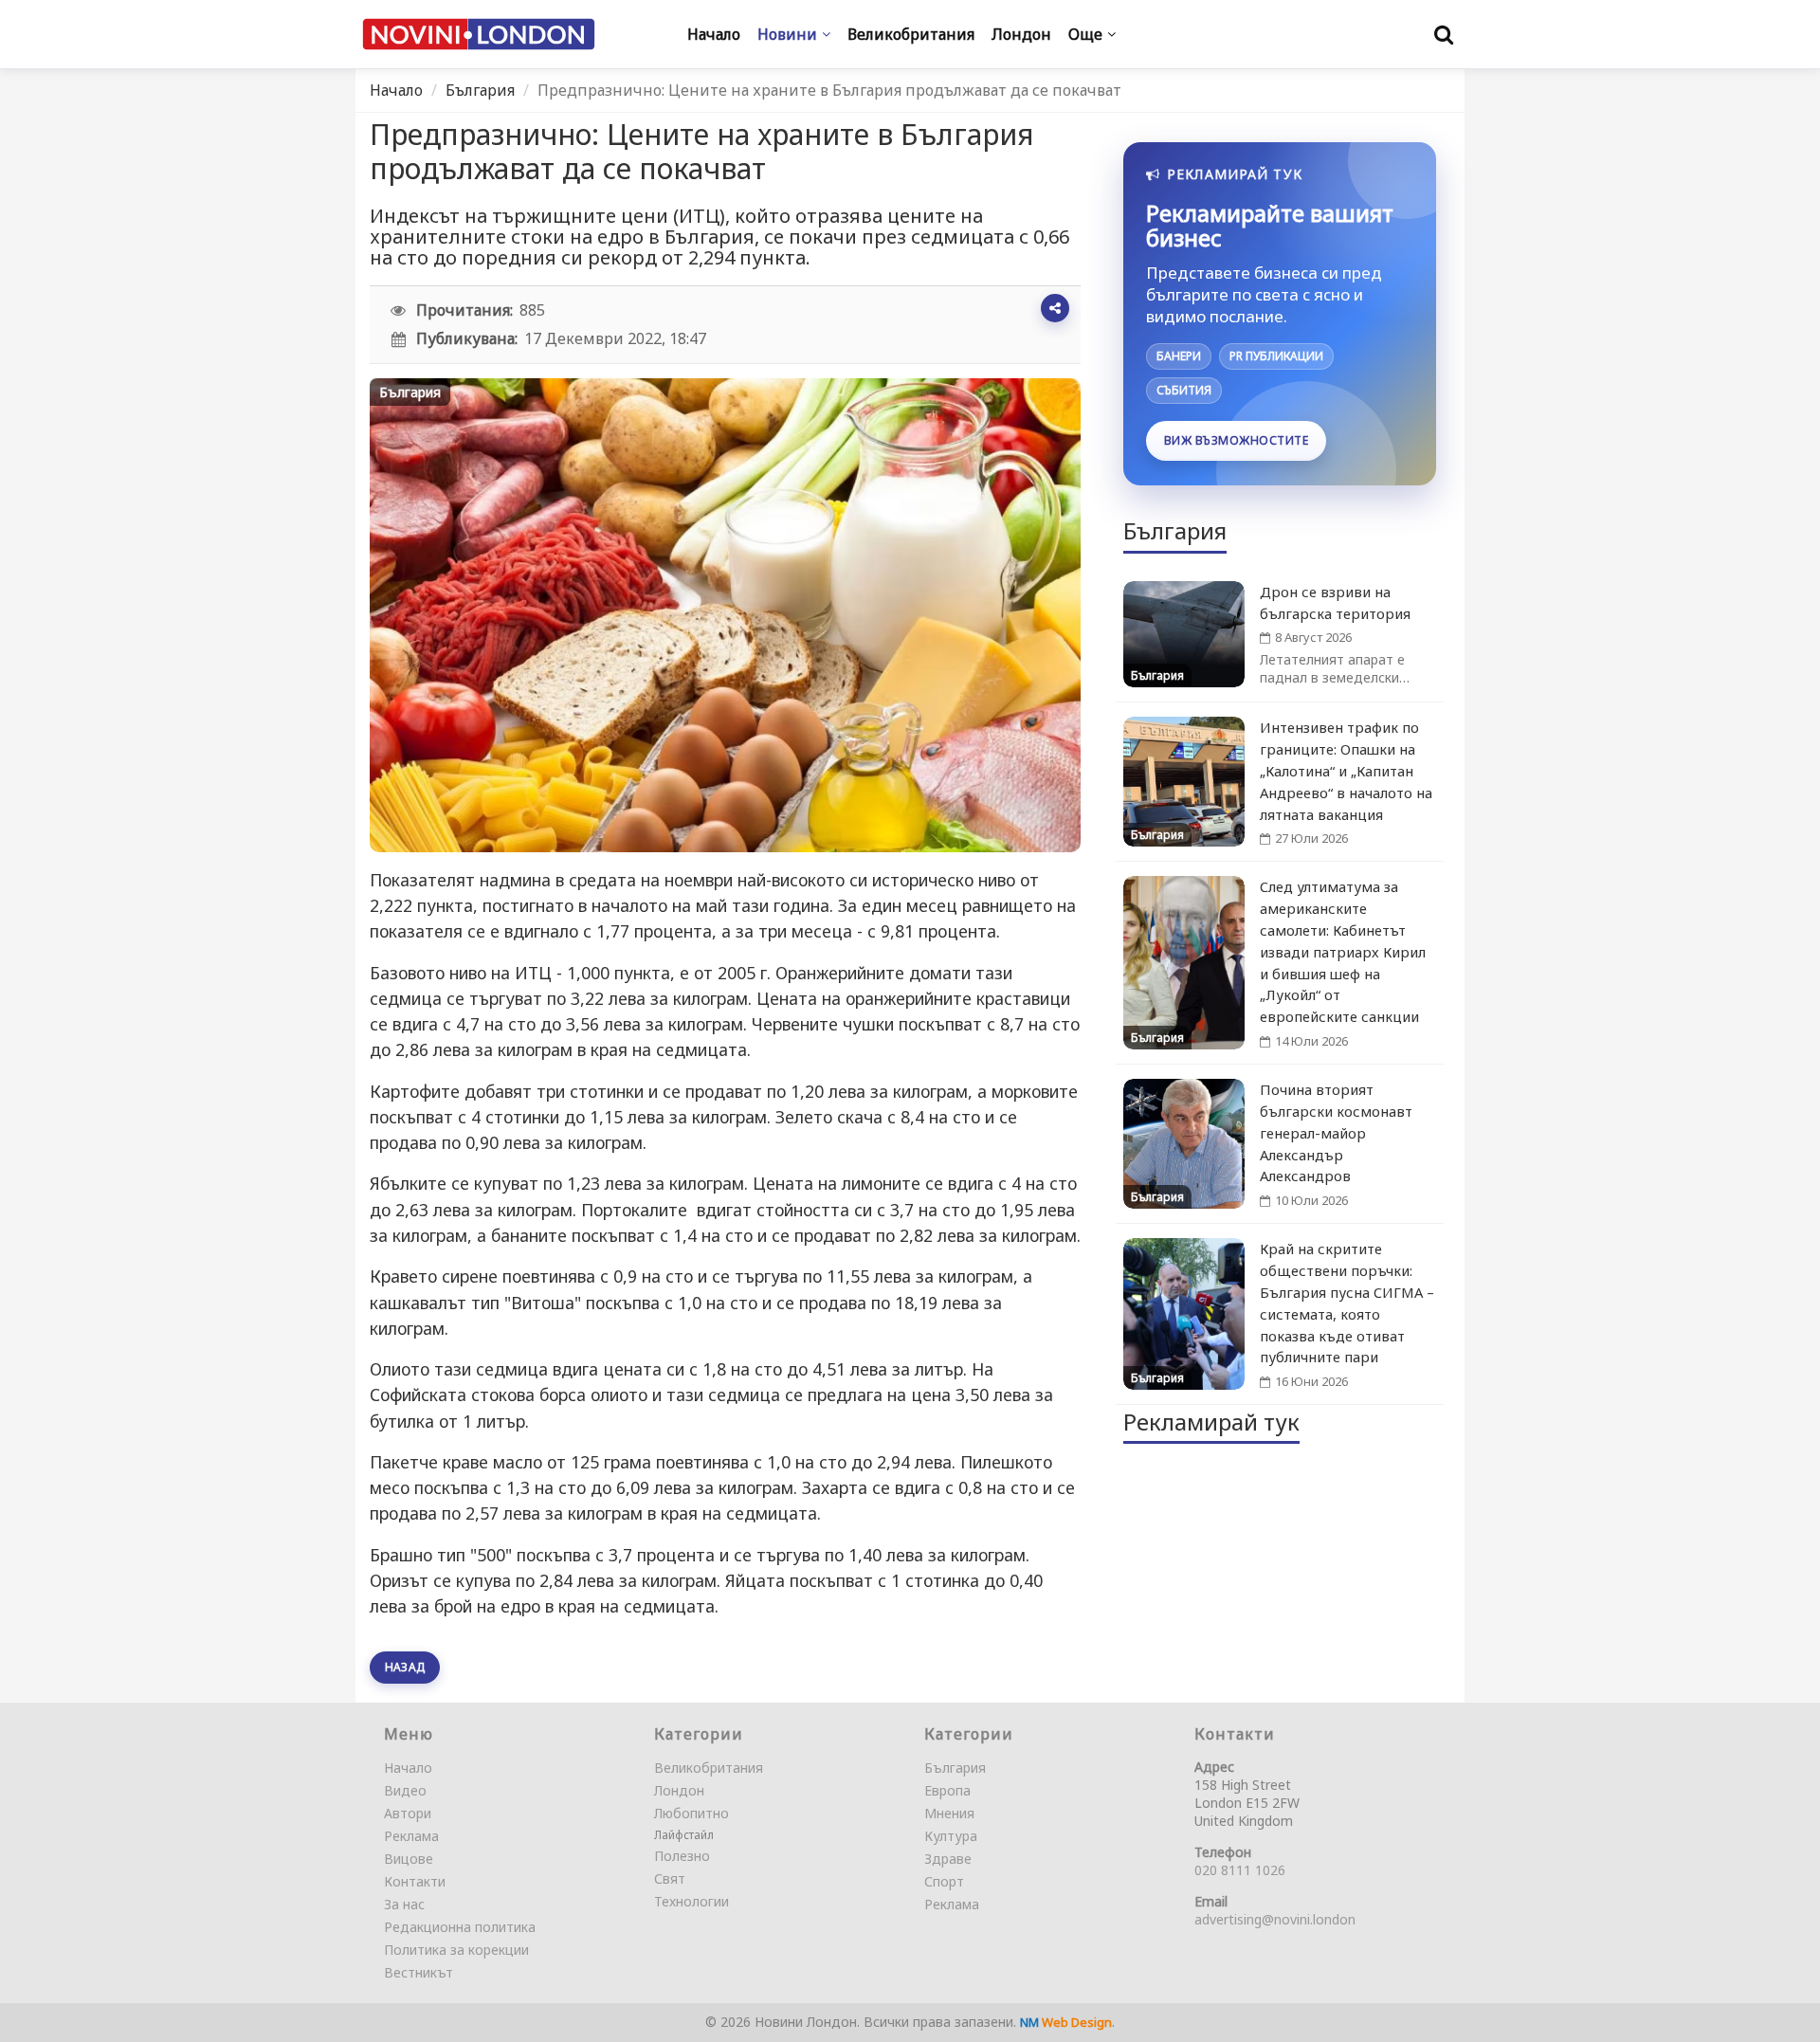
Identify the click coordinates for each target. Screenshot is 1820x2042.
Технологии (692, 1901)
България (480, 90)
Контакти (415, 1881)
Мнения (949, 1813)
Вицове (409, 1859)
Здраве (948, 1859)
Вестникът (419, 1972)
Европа (947, 1790)
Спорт (944, 1881)
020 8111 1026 (1240, 1870)
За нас (404, 1904)
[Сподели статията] (1055, 308)
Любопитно (692, 1813)
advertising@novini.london (1275, 1919)
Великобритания (709, 1768)
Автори (408, 1813)
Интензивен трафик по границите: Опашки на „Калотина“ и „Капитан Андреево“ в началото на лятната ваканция (1346, 770)
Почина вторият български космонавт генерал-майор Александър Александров (1336, 1132)
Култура (951, 1836)
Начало (396, 90)
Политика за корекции (456, 1950)
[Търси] (1444, 34)
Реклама (411, 1836)
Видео (405, 1790)
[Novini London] (479, 35)
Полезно (682, 1856)
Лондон (679, 1790)
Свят (670, 1878)
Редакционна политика (460, 1927)
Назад (405, 1667)
